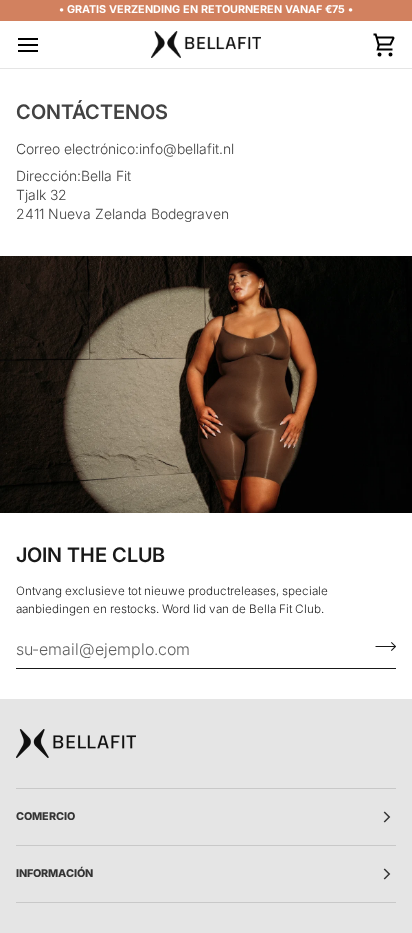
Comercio (45, 816)
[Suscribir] (379, 646)
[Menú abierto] (46, 44)
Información (54, 873)
